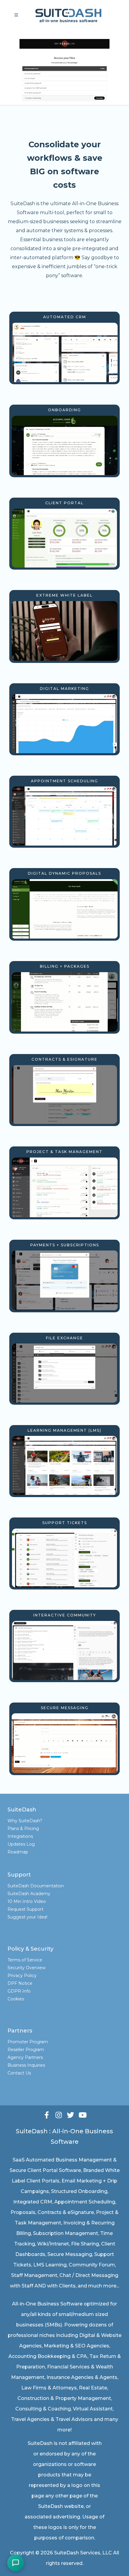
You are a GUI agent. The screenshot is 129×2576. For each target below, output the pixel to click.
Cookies (16, 1999)
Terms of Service (25, 1960)
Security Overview (27, 1968)
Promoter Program (28, 2042)
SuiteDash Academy (29, 1894)
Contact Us (19, 2073)
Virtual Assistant (93, 2409)
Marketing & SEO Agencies (76, 2346)
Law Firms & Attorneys (49, 2388)
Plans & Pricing (23, 1829)
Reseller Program (26, 2050)
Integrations (20, 1836)
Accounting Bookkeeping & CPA (48, 2356)
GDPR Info (19, 1991)
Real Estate (93, 2388)
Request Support (25, 1909)
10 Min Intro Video (27, 1901)
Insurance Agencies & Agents (82, 2377)
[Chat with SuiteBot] (16, 2563)
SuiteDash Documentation (36, 1886)
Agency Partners (25, 2057)
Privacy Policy (22, 1975)
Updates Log (21, 1844)
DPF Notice (20, 1983)
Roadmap (18, 1852)
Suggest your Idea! (27, 1917)
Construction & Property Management (64, 2398)
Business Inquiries (26, 2065)
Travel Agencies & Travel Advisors (52, 2419)
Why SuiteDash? (25, 1821)
